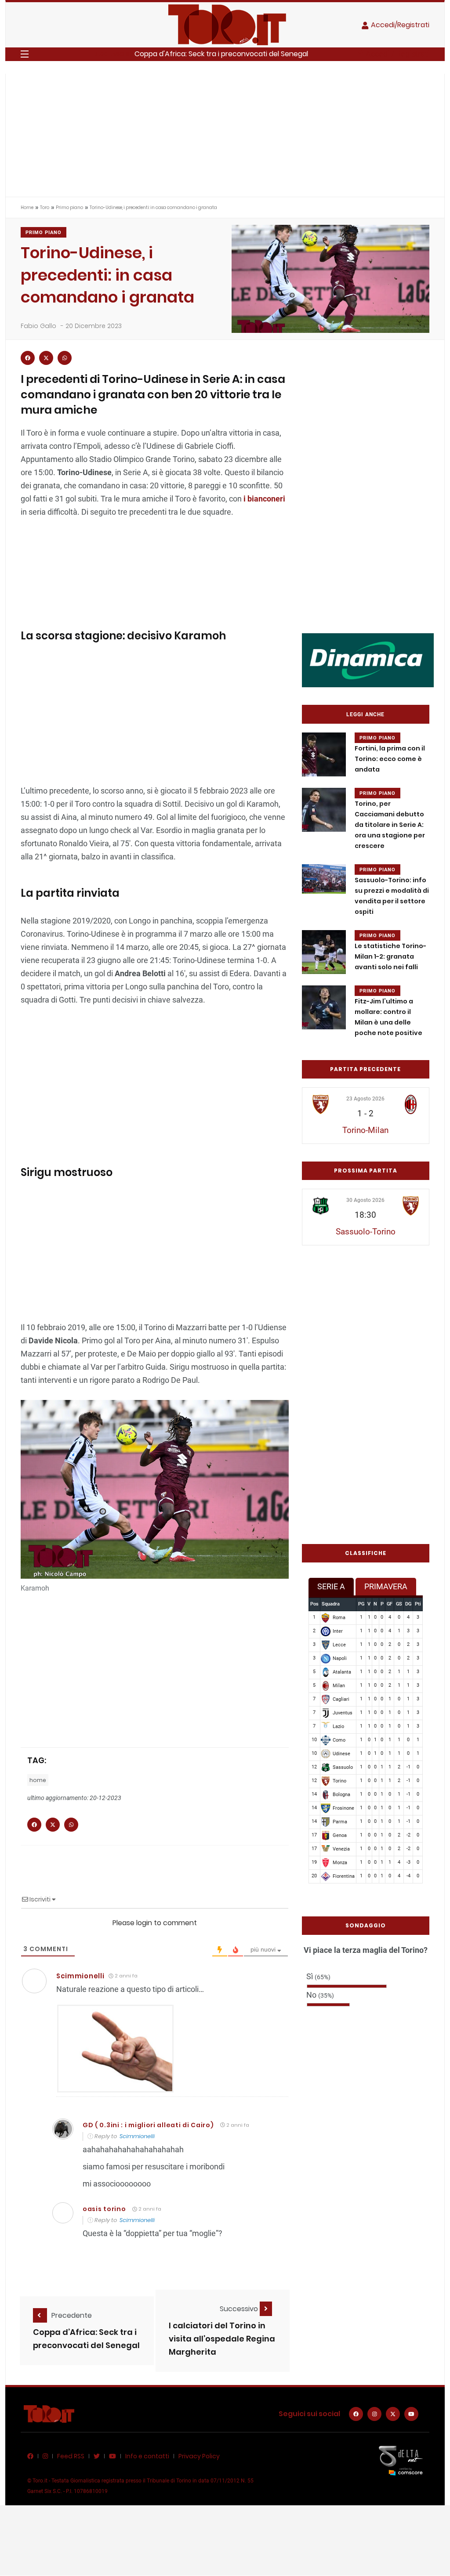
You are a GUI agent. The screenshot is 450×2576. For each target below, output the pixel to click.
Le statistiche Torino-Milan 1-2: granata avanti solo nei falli (390, 956)
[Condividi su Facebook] (28, 358)
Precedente (72, 2315)
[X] (393, 2414)
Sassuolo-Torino (366, 1232)
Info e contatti (147, 2456)
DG (408, 1604)
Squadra (331, 1604)
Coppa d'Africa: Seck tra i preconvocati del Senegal (221, 54)
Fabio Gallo (38, 326)
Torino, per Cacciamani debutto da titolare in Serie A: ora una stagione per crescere (390, 825)
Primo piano (69, 207)
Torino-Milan (365, 1130)
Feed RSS (71, 2456)
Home (27, 207)
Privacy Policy (199, 2456)
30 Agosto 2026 (365, 1200)
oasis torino (104, 2209)
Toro (45, 207)
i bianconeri (263, 499)
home (38, 1780)
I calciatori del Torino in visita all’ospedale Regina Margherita (222, 2339)
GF (390, 1604)
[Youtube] (411, 2414)
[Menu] (25, 54)
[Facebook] (356, 2414)
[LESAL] (368, 660)
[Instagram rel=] (374, 2414)
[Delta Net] (401, 2460)
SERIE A (331, 1586)
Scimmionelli (80, 1976)
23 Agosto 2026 (365, 1099)
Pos (314, 1604)
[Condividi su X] (46, 358)
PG (361, 1604)
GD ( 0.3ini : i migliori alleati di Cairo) (148, 2125)
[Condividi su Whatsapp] (65, 358)
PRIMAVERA (386, 1586)
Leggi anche (365, 714)
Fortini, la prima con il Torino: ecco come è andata (390, 759)
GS (399, 1604)
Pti (418, 1604)
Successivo (240, 2309)
